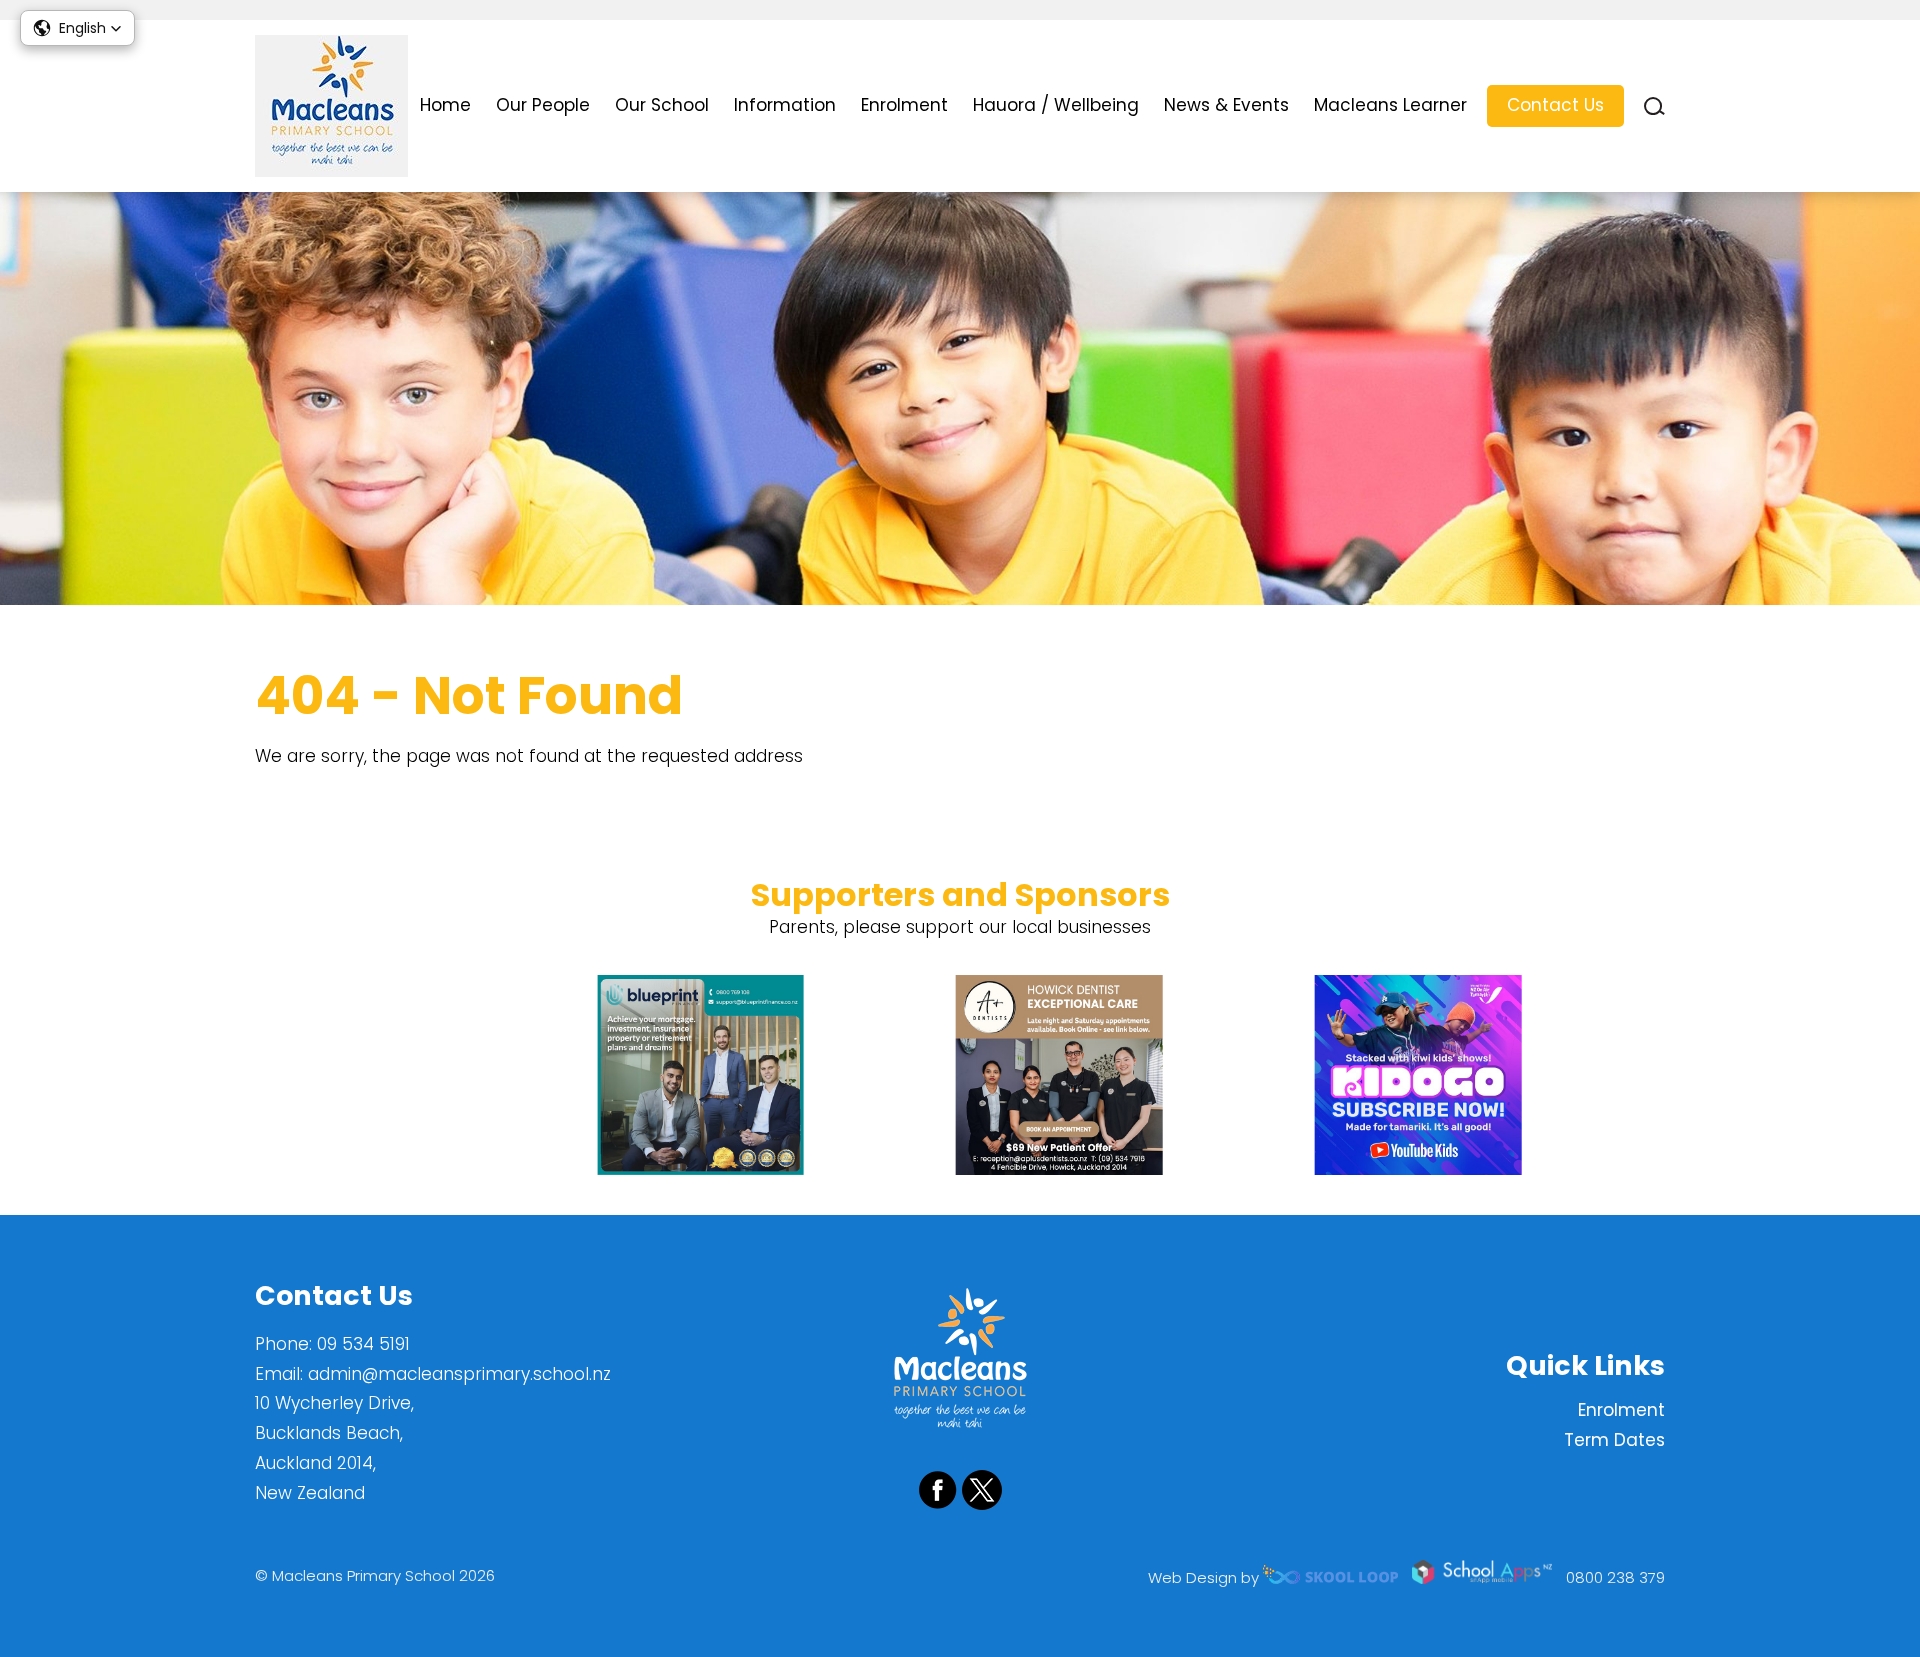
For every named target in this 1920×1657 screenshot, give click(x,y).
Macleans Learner (1390, 105)
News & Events (1226, 105)
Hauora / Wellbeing (1056, 105)
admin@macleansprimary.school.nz (459, 1374)
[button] (77, 28)
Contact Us (1555, 105)
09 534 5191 (363, 1344)
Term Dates (1614, 1440)
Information (785, 105)
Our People (543, 105)
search (1654, 106)
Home (445, 105)
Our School (662, 105)
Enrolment (904, 105)
